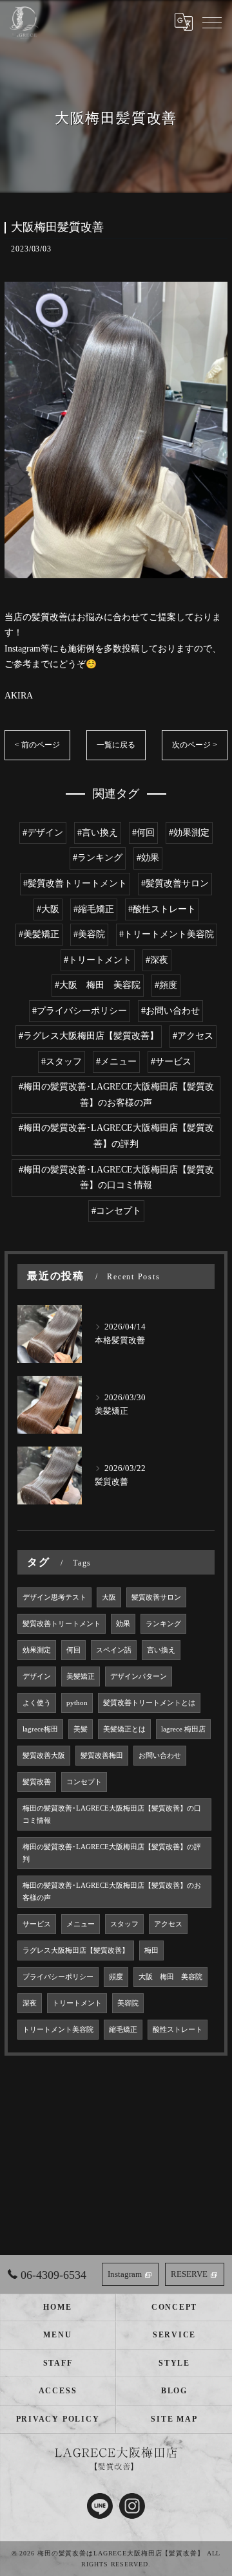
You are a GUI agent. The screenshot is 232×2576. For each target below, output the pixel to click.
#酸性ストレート (162, 909)
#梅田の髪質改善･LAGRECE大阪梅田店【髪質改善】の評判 (116, 1136)
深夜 (30, 2003)
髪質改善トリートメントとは (149, 1703)
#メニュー (116, 1062)
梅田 (151, 1950)
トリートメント (77, 2003)
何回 (73, 1650)
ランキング (163, 1624)
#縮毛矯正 (94, 909)
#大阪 (48, 909)
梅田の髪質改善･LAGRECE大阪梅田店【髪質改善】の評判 (112, 1853)
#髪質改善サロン (175, 883)
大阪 (109, 1597)
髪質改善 (37, 1782)
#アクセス (193, 1036)
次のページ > (195, 745)
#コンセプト (116, 1211)
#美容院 (89, 934)
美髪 (81, 1729)
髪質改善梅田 (102, 1756)
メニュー (81, 1924)
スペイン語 (114, 1650)
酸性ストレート (178, 2030)
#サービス (171, 1062)
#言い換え (98, 833)
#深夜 (157, 960)
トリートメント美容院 (58, 2030)
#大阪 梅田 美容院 (98, 985)
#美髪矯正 (39, 934)
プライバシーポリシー (58, 1977)
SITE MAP (174, 2419)
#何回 (143, 833)
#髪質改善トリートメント (75, 883)
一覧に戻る (116, 745)
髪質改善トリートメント (62, 1624)
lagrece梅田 (40, 1729)
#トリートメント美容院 (167, 934)
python (77, 1703)
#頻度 (166, 985)
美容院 (128, 2003)
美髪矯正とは (124, 1729)
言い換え (161, 1650)
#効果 (148, 858)
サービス (37, 1924)
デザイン (37, 1676)
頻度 (116, 1977)
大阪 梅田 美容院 (170, 1977)
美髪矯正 (81, 1676)
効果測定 (37, 1650)
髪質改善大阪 (44, 1756)
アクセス (168, 1924)
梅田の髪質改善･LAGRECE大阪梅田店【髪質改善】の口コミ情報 (112, 1814)
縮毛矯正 (123, 2030)
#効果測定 (189, 833)
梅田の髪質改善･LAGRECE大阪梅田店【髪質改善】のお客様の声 (112, 1892)
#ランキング (98, 858)
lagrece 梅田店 (183, 1729)
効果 (123, 1624)
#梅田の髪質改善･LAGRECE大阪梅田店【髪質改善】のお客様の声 (116, 1095)
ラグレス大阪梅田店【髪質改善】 (76, 1950)
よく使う (37, 1703)
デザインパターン (139, 1676)
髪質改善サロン (156, 1597)
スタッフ (124, 1924)
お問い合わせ (160, 1756)
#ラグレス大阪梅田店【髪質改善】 (89, 1036)
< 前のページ (37, 745)
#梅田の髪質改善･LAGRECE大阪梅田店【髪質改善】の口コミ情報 (116, 1178)
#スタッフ (62, 1062)
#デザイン (43, 833)
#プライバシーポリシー (80, 1011)
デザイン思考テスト (54, 1597)
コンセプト (84, 1782)
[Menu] (212, 22)
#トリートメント (98, 960)
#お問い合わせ (170, 1011)
